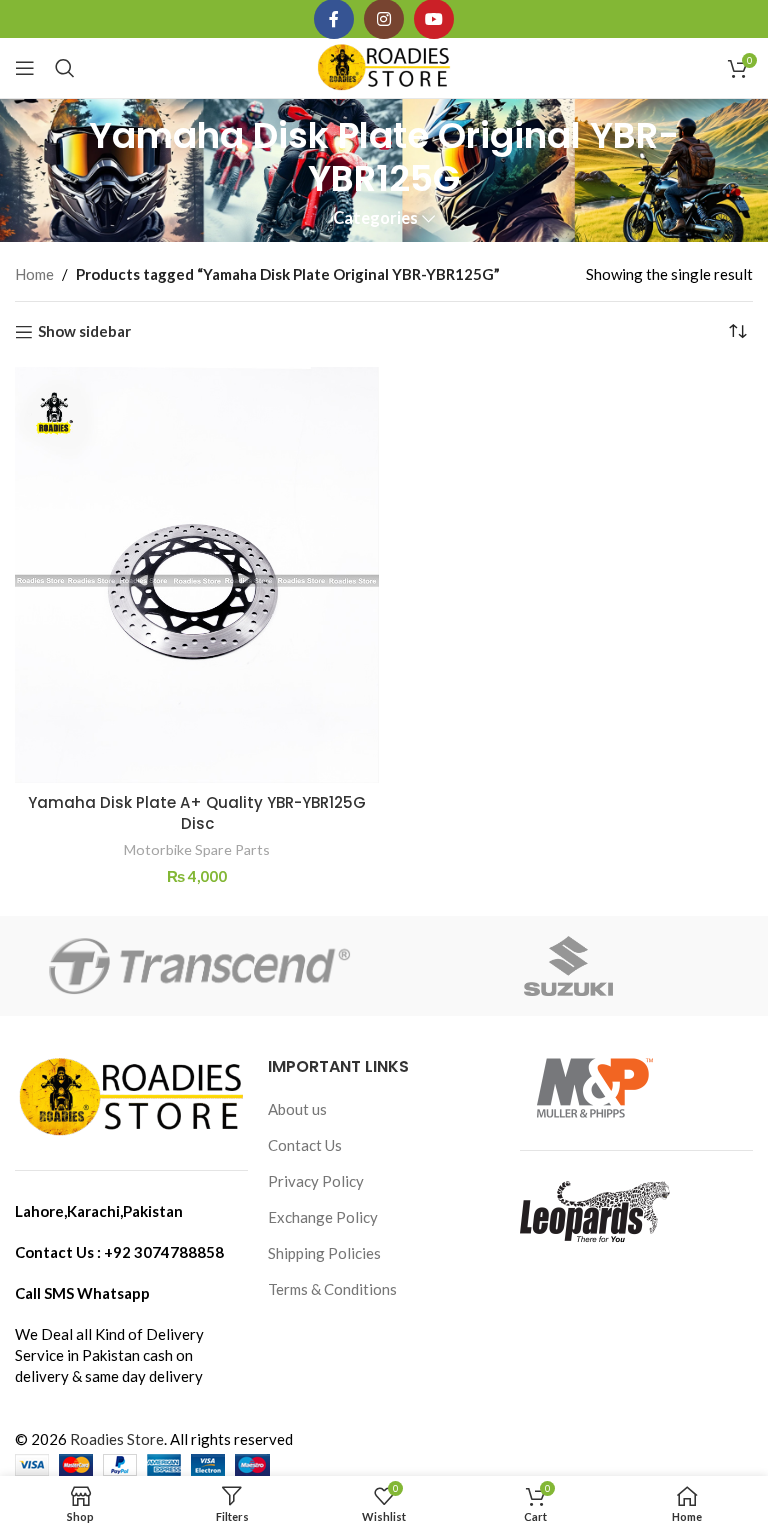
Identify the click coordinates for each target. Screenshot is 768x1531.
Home (34, 274)
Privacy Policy (316, 1181)
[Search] (65, 68)
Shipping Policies (324, 1253)
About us (297, 1109)
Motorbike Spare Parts (197, 849)
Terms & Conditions (332, 1289)
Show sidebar (84, 332)
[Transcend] (199, 966)
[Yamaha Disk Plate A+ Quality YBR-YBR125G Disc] (197, 575)
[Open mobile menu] (25, 68)
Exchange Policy (323, 1217)
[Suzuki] (568, 966)
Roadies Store (117, 1439)
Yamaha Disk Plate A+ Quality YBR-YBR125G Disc (197, 813)
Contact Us (305, 1145)
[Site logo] (384, 66)
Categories (375, 218)
